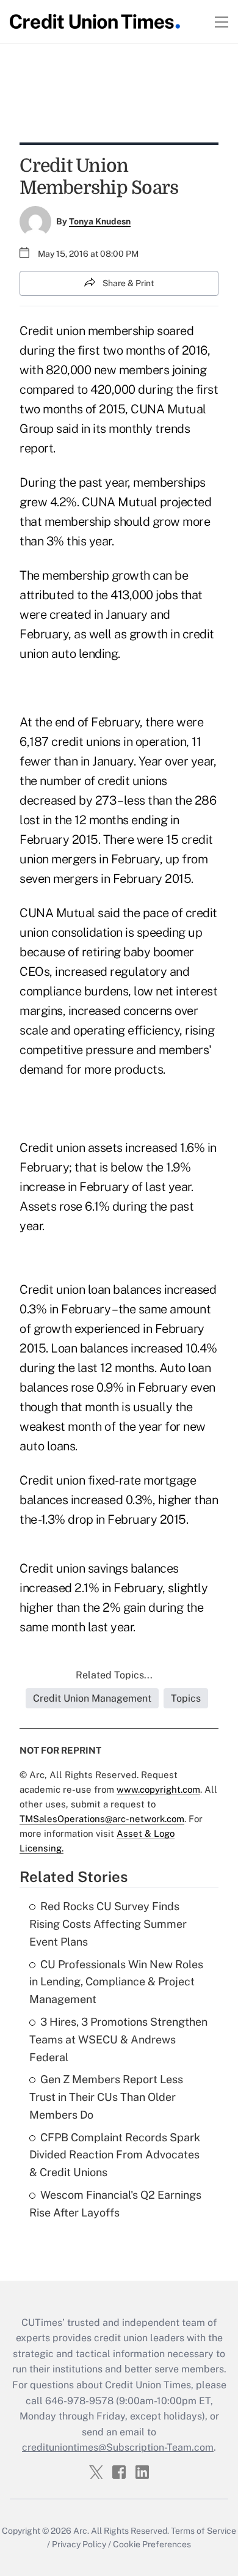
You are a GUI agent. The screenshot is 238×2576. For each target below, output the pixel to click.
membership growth (96, 575)
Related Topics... (114, 1675)
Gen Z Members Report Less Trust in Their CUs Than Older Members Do (106, 2097)
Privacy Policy (79, 2544)
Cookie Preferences (152, 2544)
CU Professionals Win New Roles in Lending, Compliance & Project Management (116, 1982)
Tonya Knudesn (100, 221)
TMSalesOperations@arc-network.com (102, 1819)
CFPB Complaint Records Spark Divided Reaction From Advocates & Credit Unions (115, 2155)
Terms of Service (204, 2531)
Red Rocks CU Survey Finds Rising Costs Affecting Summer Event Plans (108, 1924)
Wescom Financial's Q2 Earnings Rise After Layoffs (115, 2204)
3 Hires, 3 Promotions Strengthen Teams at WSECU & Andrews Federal (118, 2039)
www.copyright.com (158, 1789)
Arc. (81, 2531)
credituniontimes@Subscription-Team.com (118, 2447)
